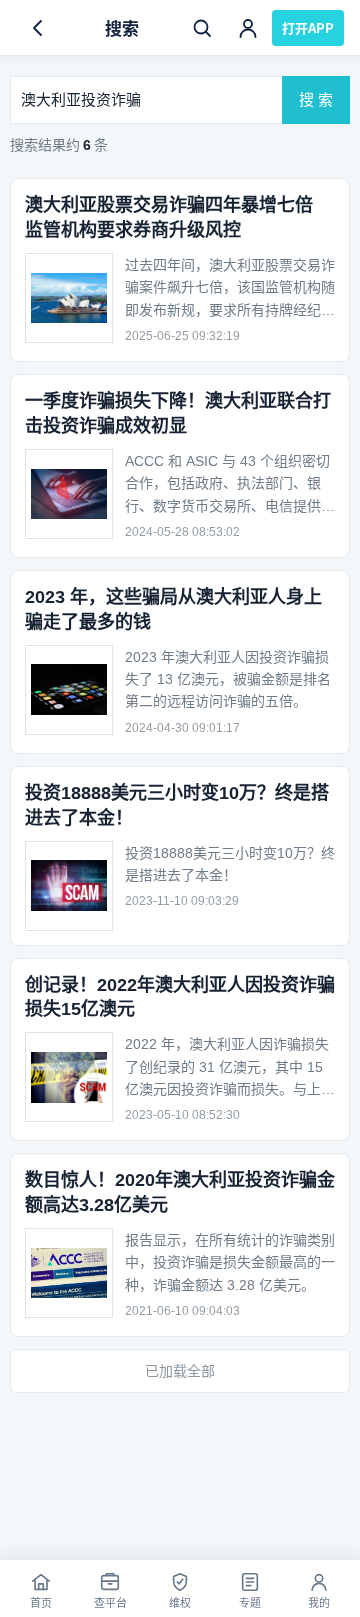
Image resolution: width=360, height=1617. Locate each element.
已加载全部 (180, 1371)
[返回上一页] (38, 28)
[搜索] (202, 28)
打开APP (308, 27)
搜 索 (316, 99)
